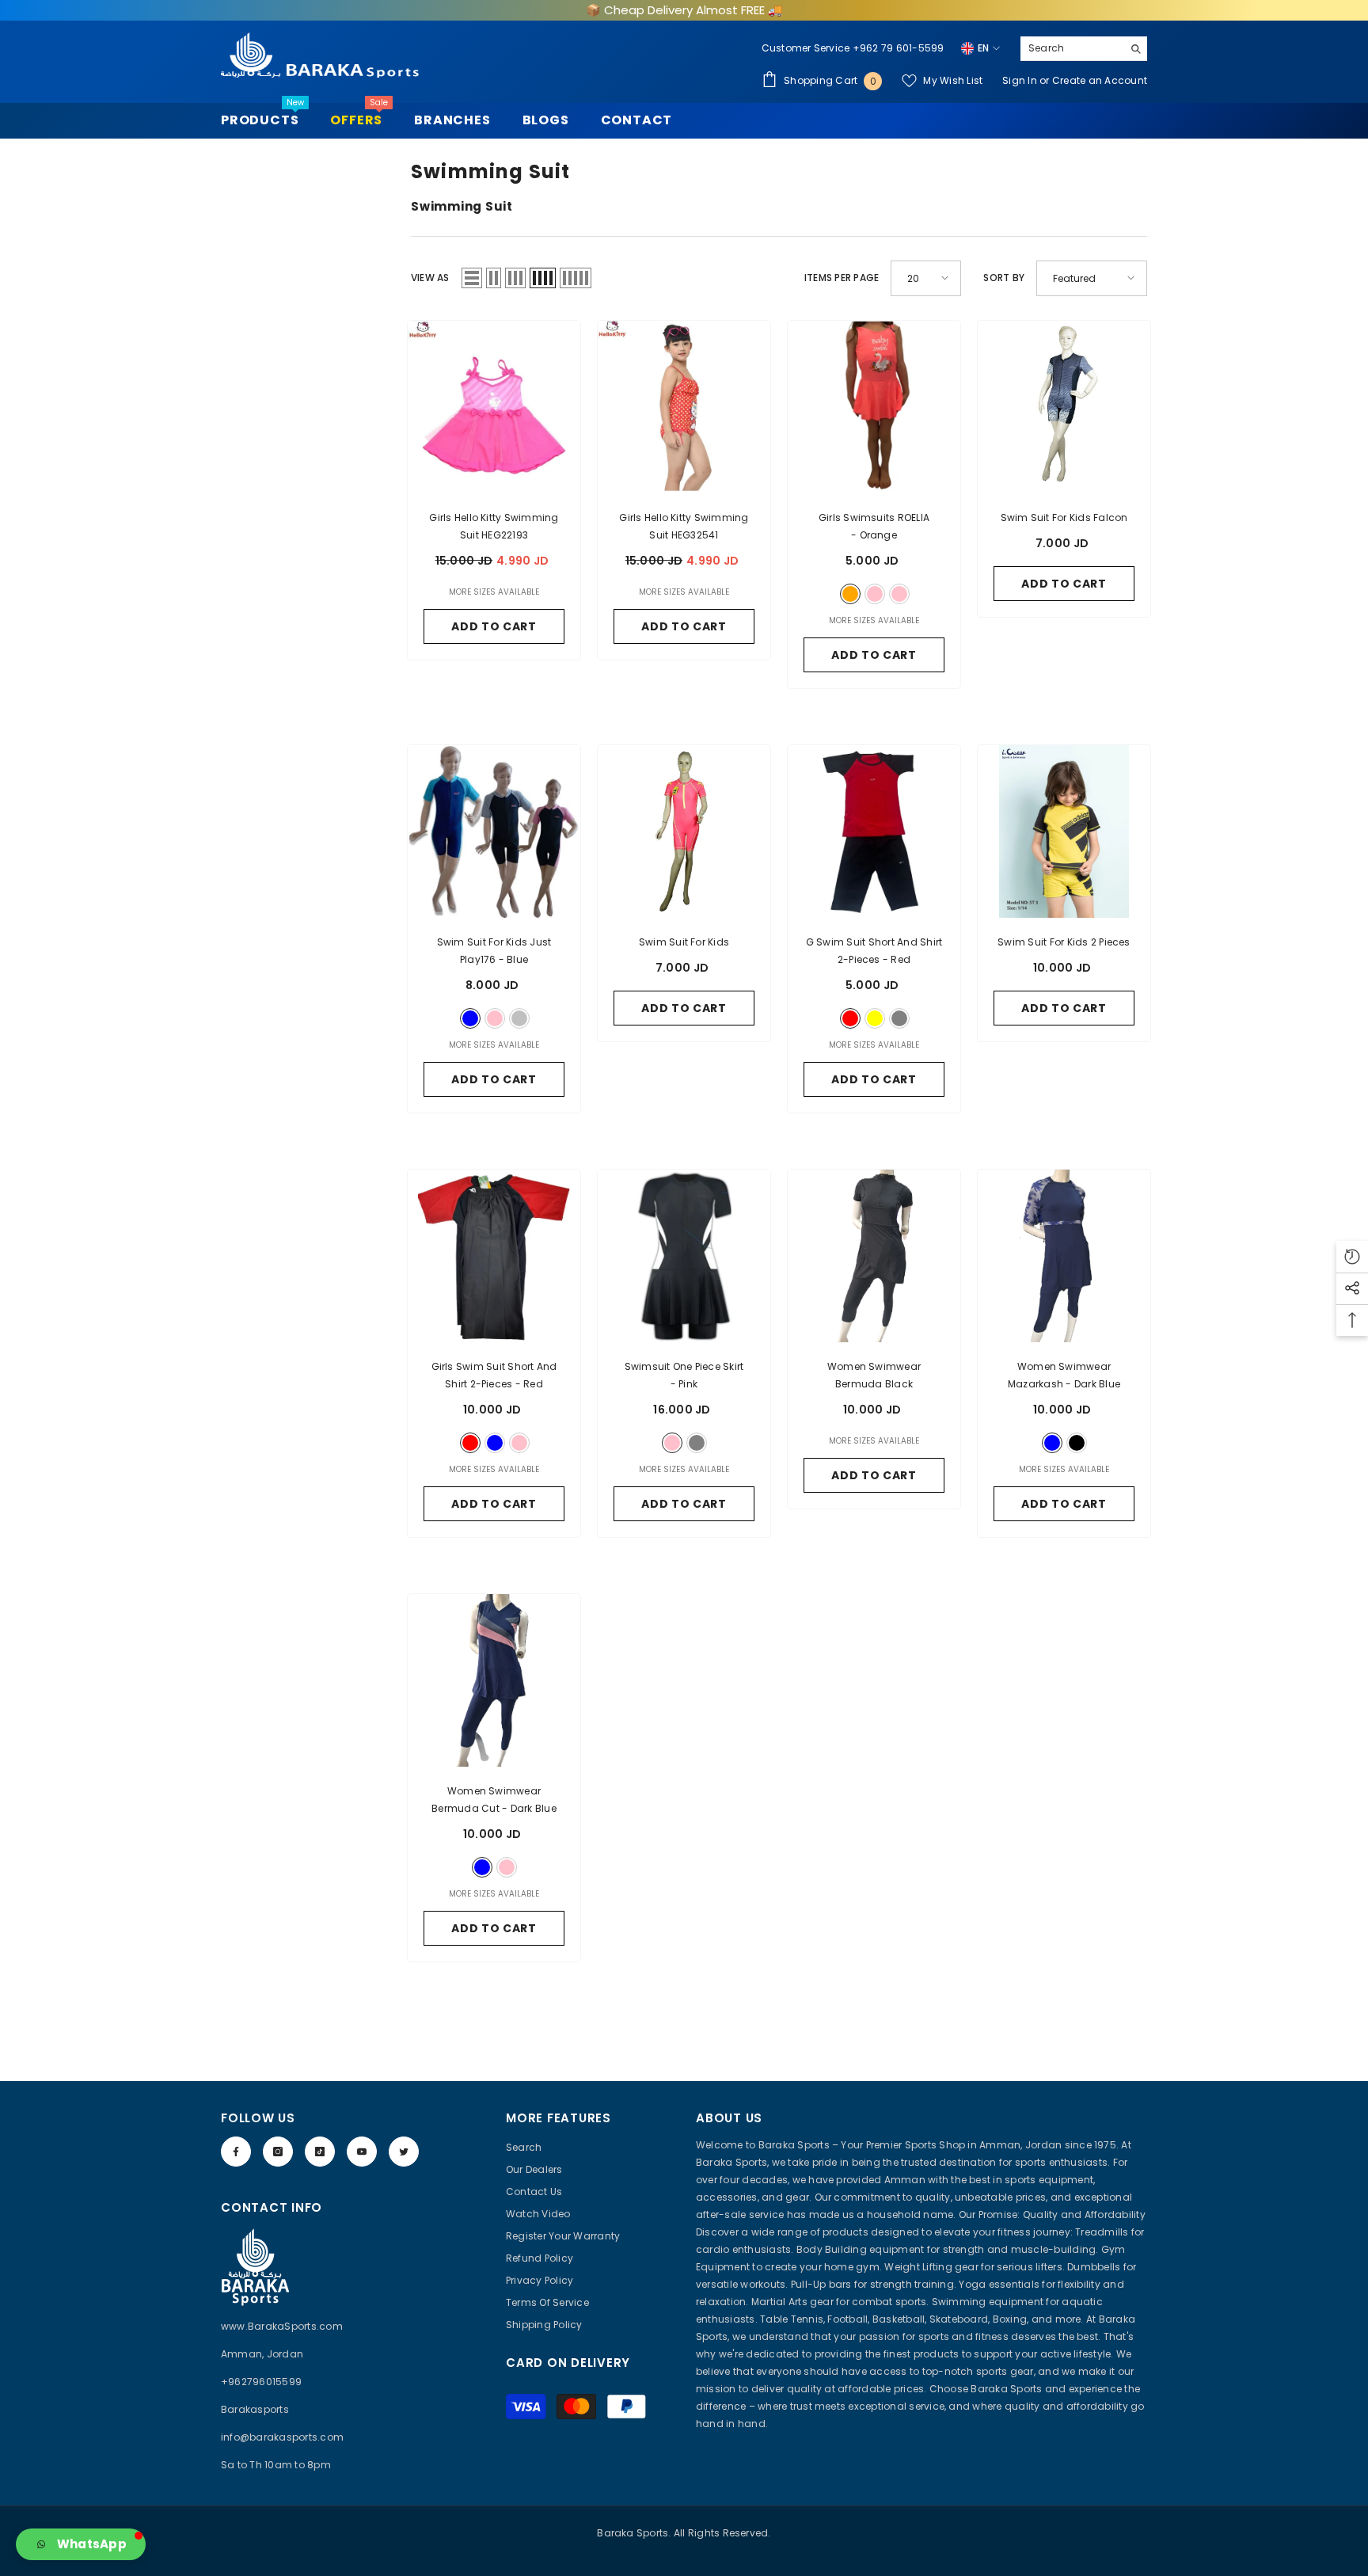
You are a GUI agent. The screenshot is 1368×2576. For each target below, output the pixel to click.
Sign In (1021, 80)
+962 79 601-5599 (899, 48)
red (850, 1018)
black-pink (495, 1018)
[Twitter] (404, 2152)
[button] (472, 278)
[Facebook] (236, 2152)
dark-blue (1052, 1443)
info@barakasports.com (282, 2437)
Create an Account (1100, 80)
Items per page (842, 278)
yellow (875, 1018)
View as (430, 278)
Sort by (1004, 278)
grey (899, 1018)
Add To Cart (494, 626)
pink (875, 594)
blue (470, 1018)
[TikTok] (320, 2152)
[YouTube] (362, 2152)
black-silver (519, 1018)
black (1077, 1443)
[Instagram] (278, 2152)
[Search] (1084, 49)
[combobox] (1072, 48)
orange (850, 594)
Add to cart (1064, 584)
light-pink (899, 594)
